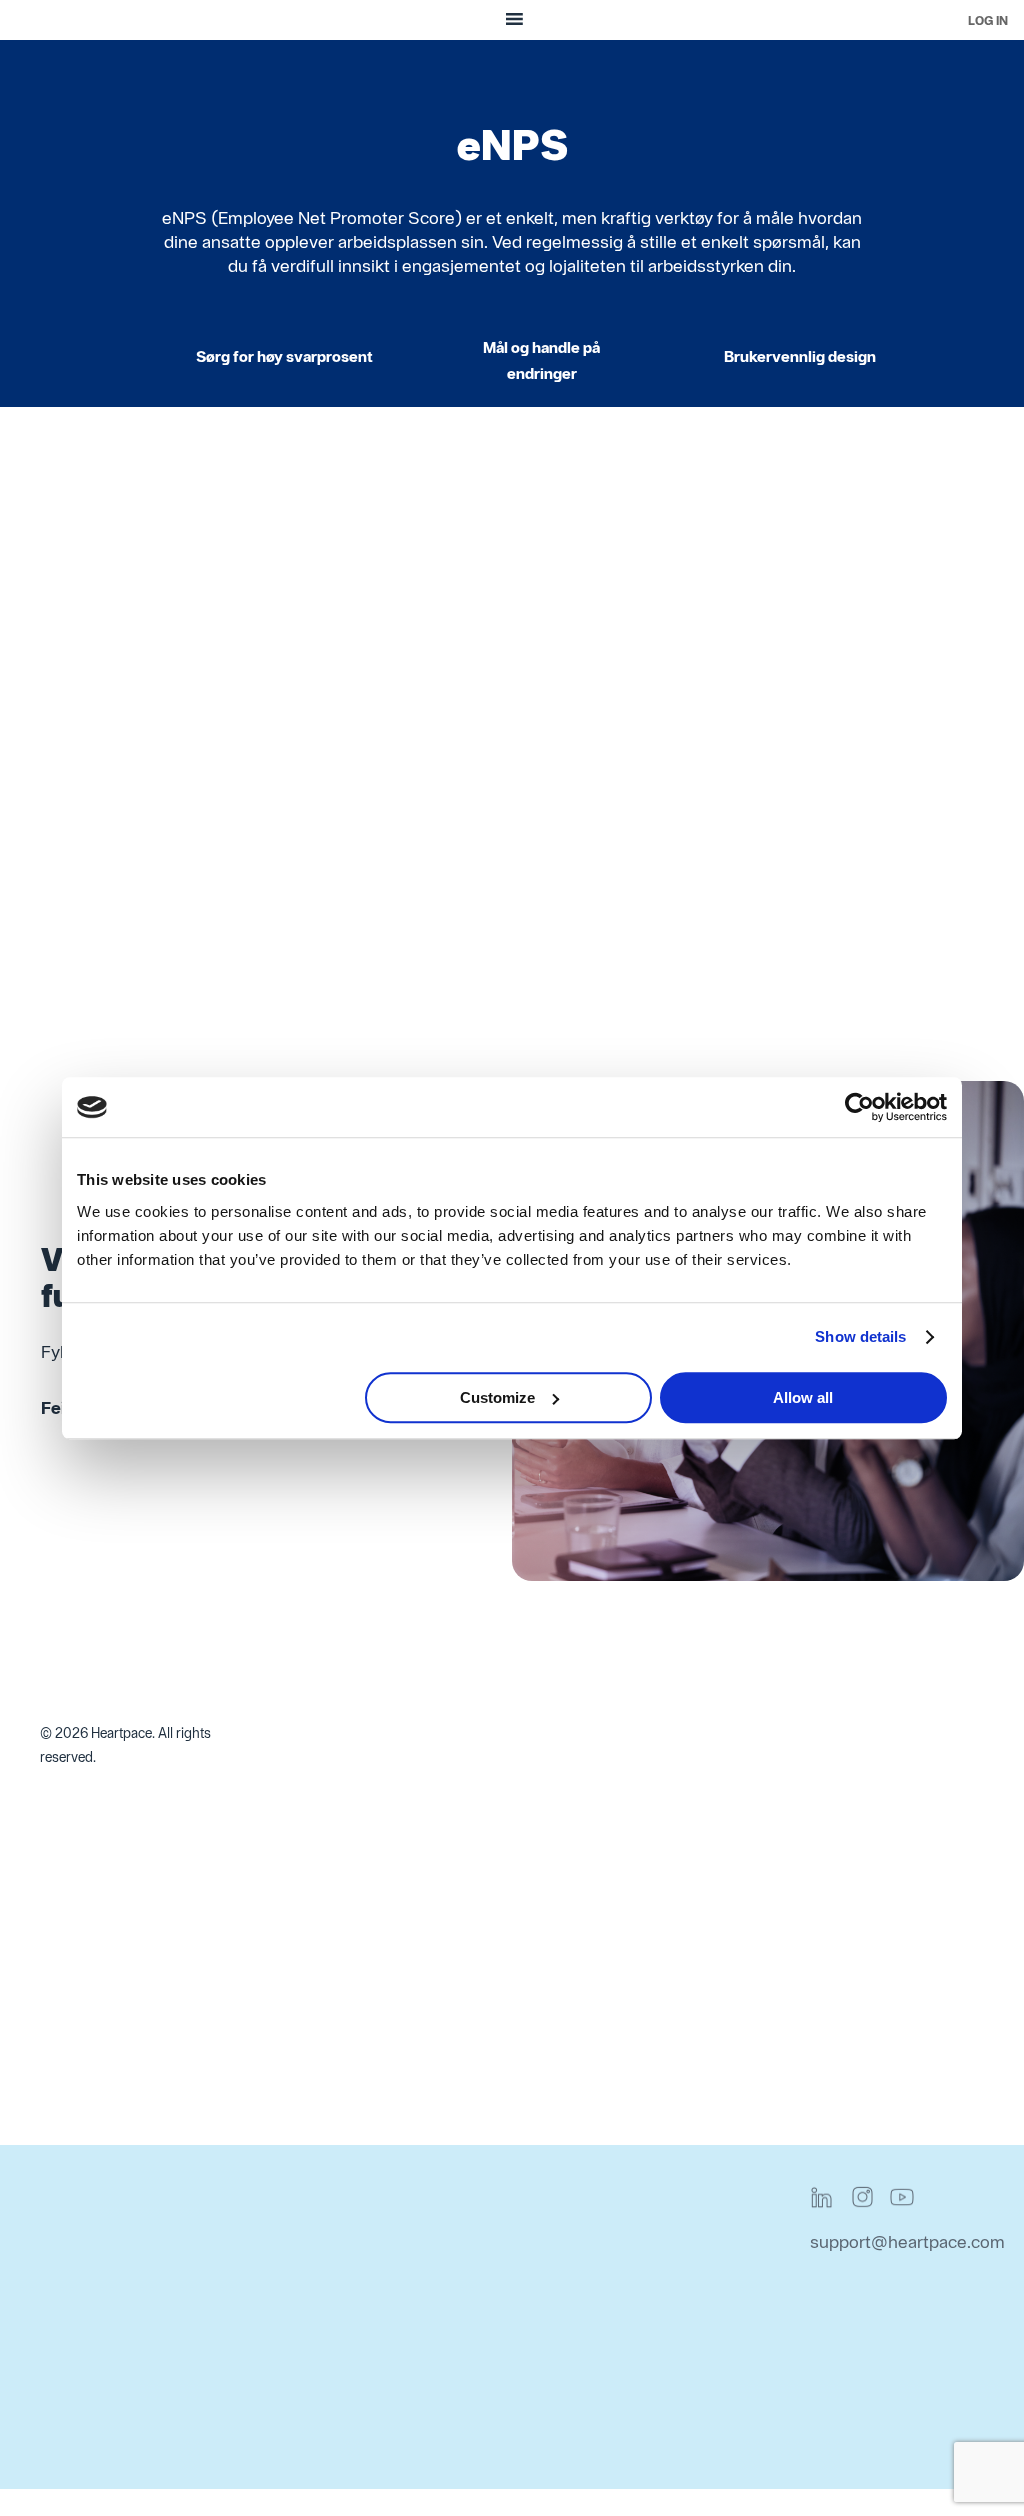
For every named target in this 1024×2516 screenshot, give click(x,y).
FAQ (442, 2244)
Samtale (456, 1913)
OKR (441, 1865)
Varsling (647, 1793)
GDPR (641, 2388)
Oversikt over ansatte (317, 1913)
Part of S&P (85, 2436)
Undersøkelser (481, 1817)
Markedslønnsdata (879, 1865)
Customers (83, 2340)
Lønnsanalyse (861, 1817)
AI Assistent (280, 2105)
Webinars (269, 2292)
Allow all (803, 1397)
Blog (250, 2244)
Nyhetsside (277, 1865)
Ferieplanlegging (681, 1745)
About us (75, 2292)
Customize (497, 1397)
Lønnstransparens (878, 1913)
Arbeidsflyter (284, 1769)
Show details (860, 1336)
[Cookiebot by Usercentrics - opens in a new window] (859, 1107)
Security (651, 2340)
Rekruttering (665, 1841)
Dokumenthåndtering (316, 2009)
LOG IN (988, 20)
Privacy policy (671, 2244)
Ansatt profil (281, 1817)
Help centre (470, 2388)
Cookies (650, 2436)
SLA (441, 2292)
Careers (71, 2388)
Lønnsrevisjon (862, 1721)
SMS (635, 1889)
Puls (441, 1769)
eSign (639, 1937)
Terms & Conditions (695, 2292)
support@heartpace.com (907, 2241)
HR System (468, 2009)
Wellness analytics (688, 1985)
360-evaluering (484, 1961)
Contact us (82, 2244)
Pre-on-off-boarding (312, 2057)
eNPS (446, 1721)
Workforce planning (309, 1721)
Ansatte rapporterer (310, 1961)
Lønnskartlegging (875, 1769)
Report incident (485, 2340)
